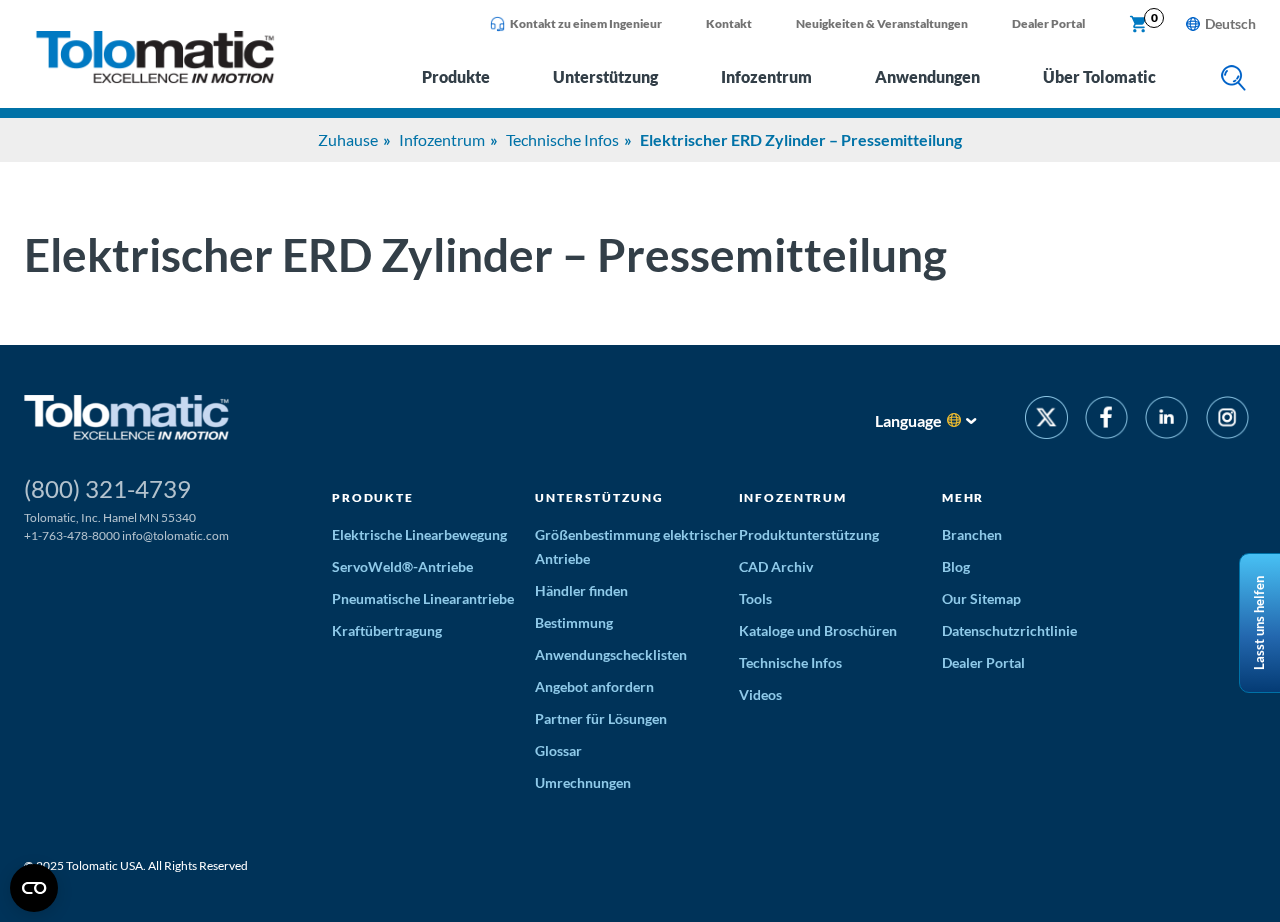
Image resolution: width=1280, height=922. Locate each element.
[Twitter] (1046, 420)
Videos (760, 694)
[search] (1233, 79)
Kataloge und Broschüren (818, 630)
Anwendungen (927, 76)
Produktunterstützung (809, 534)
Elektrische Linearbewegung (419, 534)
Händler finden (581, 590)
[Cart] (1139, 25)
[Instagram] (1227, 420)
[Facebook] (1106, 420)
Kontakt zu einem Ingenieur (586, 23)
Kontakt (729, 23)
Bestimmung (574, 622)
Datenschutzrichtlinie (1009, 630)
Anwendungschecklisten (611, 654)
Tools (755, 598)
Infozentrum (766, 76)
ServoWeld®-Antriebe (402, 566)
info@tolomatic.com (175, 535)
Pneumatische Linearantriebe (423, 598)
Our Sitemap (981, 598)
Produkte (456, 76)
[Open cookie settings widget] (34, 888)
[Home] (155, 77)
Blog (956, 566)
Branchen (972, 534)
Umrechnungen (583, 782)
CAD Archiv (776, 566)
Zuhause (348, 139)
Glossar (558, 750)
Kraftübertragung (387, 630)
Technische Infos (562, 139)
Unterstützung (605, 76)
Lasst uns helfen (1259, 623)
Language (908, 420)
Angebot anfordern (594, 686)
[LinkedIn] (1166, 420)
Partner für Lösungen (601, 718)
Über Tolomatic (1099, 76)
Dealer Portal (1048, 23)
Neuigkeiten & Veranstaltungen (882, 23)
